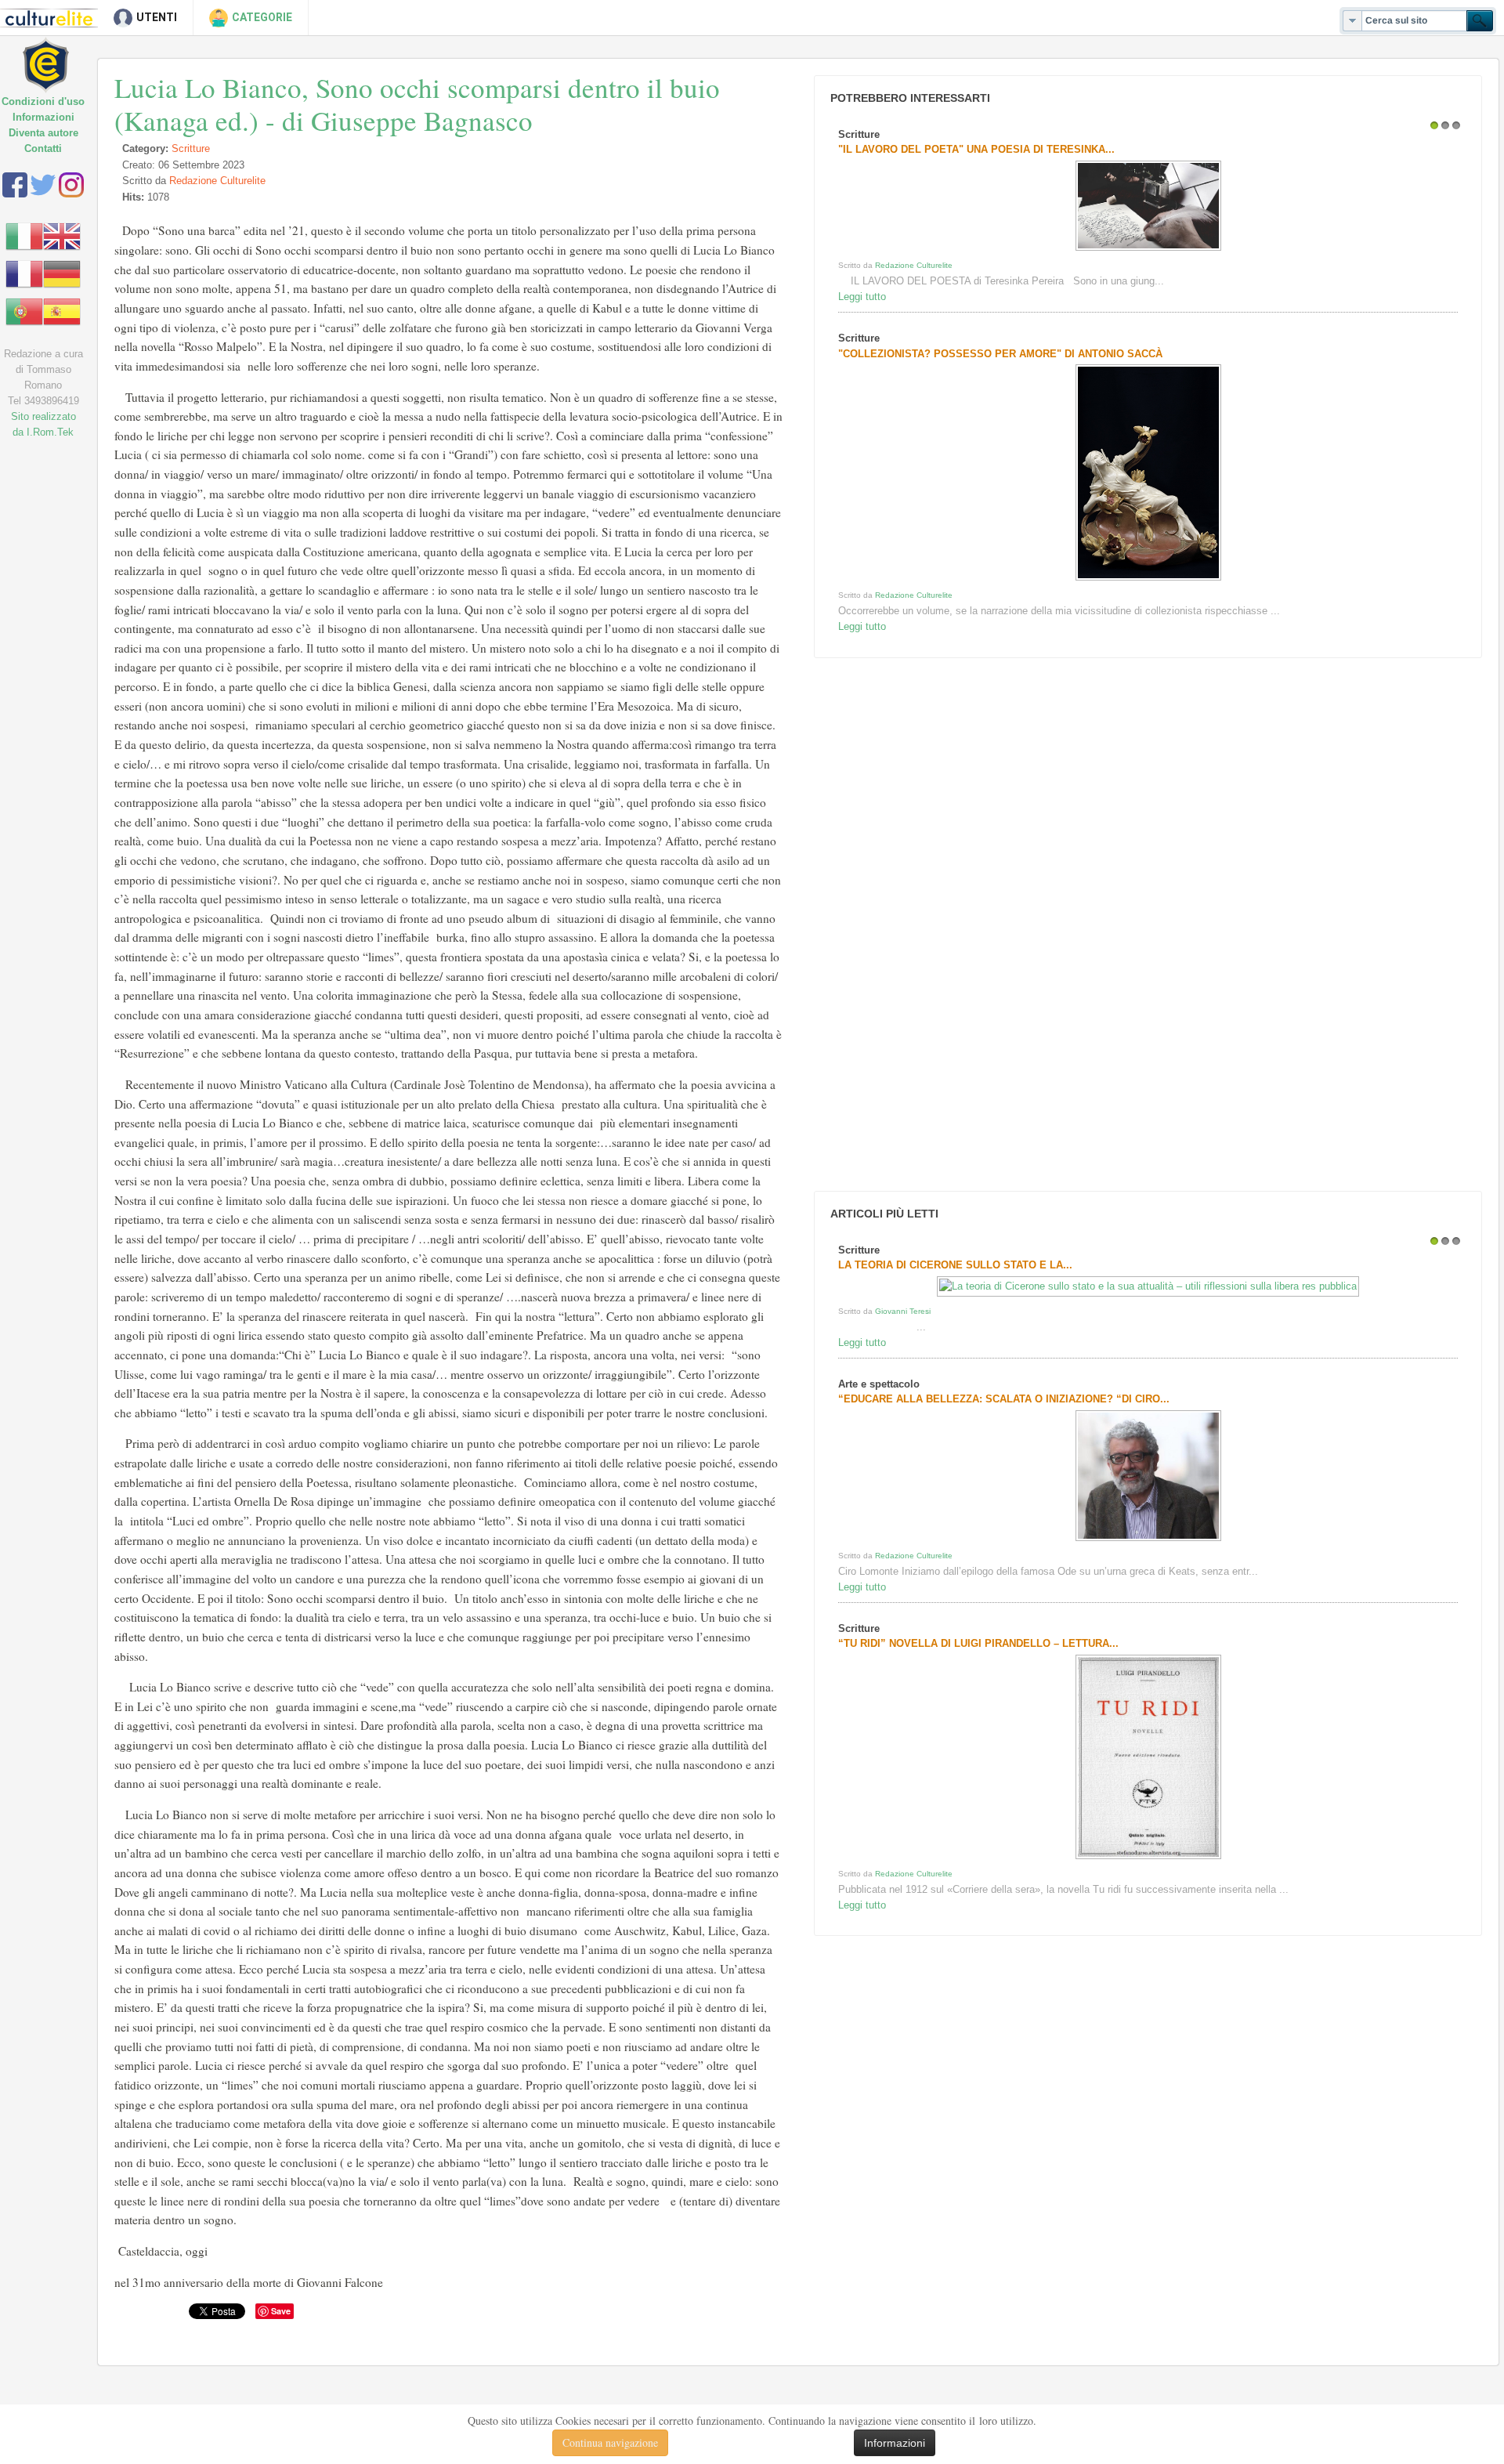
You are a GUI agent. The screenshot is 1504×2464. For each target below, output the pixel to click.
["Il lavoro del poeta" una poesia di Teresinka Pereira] (1148, 250)
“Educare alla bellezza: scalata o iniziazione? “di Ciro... (1004, 1399)
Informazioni (43, 117)
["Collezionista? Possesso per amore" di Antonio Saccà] (1148, 580)
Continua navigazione (610, 2442)
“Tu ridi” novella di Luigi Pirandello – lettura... (978, 1643)
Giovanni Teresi (903, 1311)
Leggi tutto (862, 297)
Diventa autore (43, 133)
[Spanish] (62, 311)
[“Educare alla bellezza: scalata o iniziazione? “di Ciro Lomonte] (1148, 1541)
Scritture (191, 148)
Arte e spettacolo (879, 1384)
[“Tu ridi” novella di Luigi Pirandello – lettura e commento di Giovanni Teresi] (1148, 1859)
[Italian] (24, 235)
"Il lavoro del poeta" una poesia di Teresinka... (976, 149)
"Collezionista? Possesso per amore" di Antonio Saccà (1000, 354)
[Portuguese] (24, 311)
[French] (24, 273)
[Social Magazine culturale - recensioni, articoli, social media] (57, 53)
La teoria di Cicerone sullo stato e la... (955, 1265)
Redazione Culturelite (217, 181)
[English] (62, 235)
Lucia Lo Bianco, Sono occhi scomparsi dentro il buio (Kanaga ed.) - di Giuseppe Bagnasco (417, 104)
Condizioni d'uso (43, 101)
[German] (62, 273)
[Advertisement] (927, 924)
